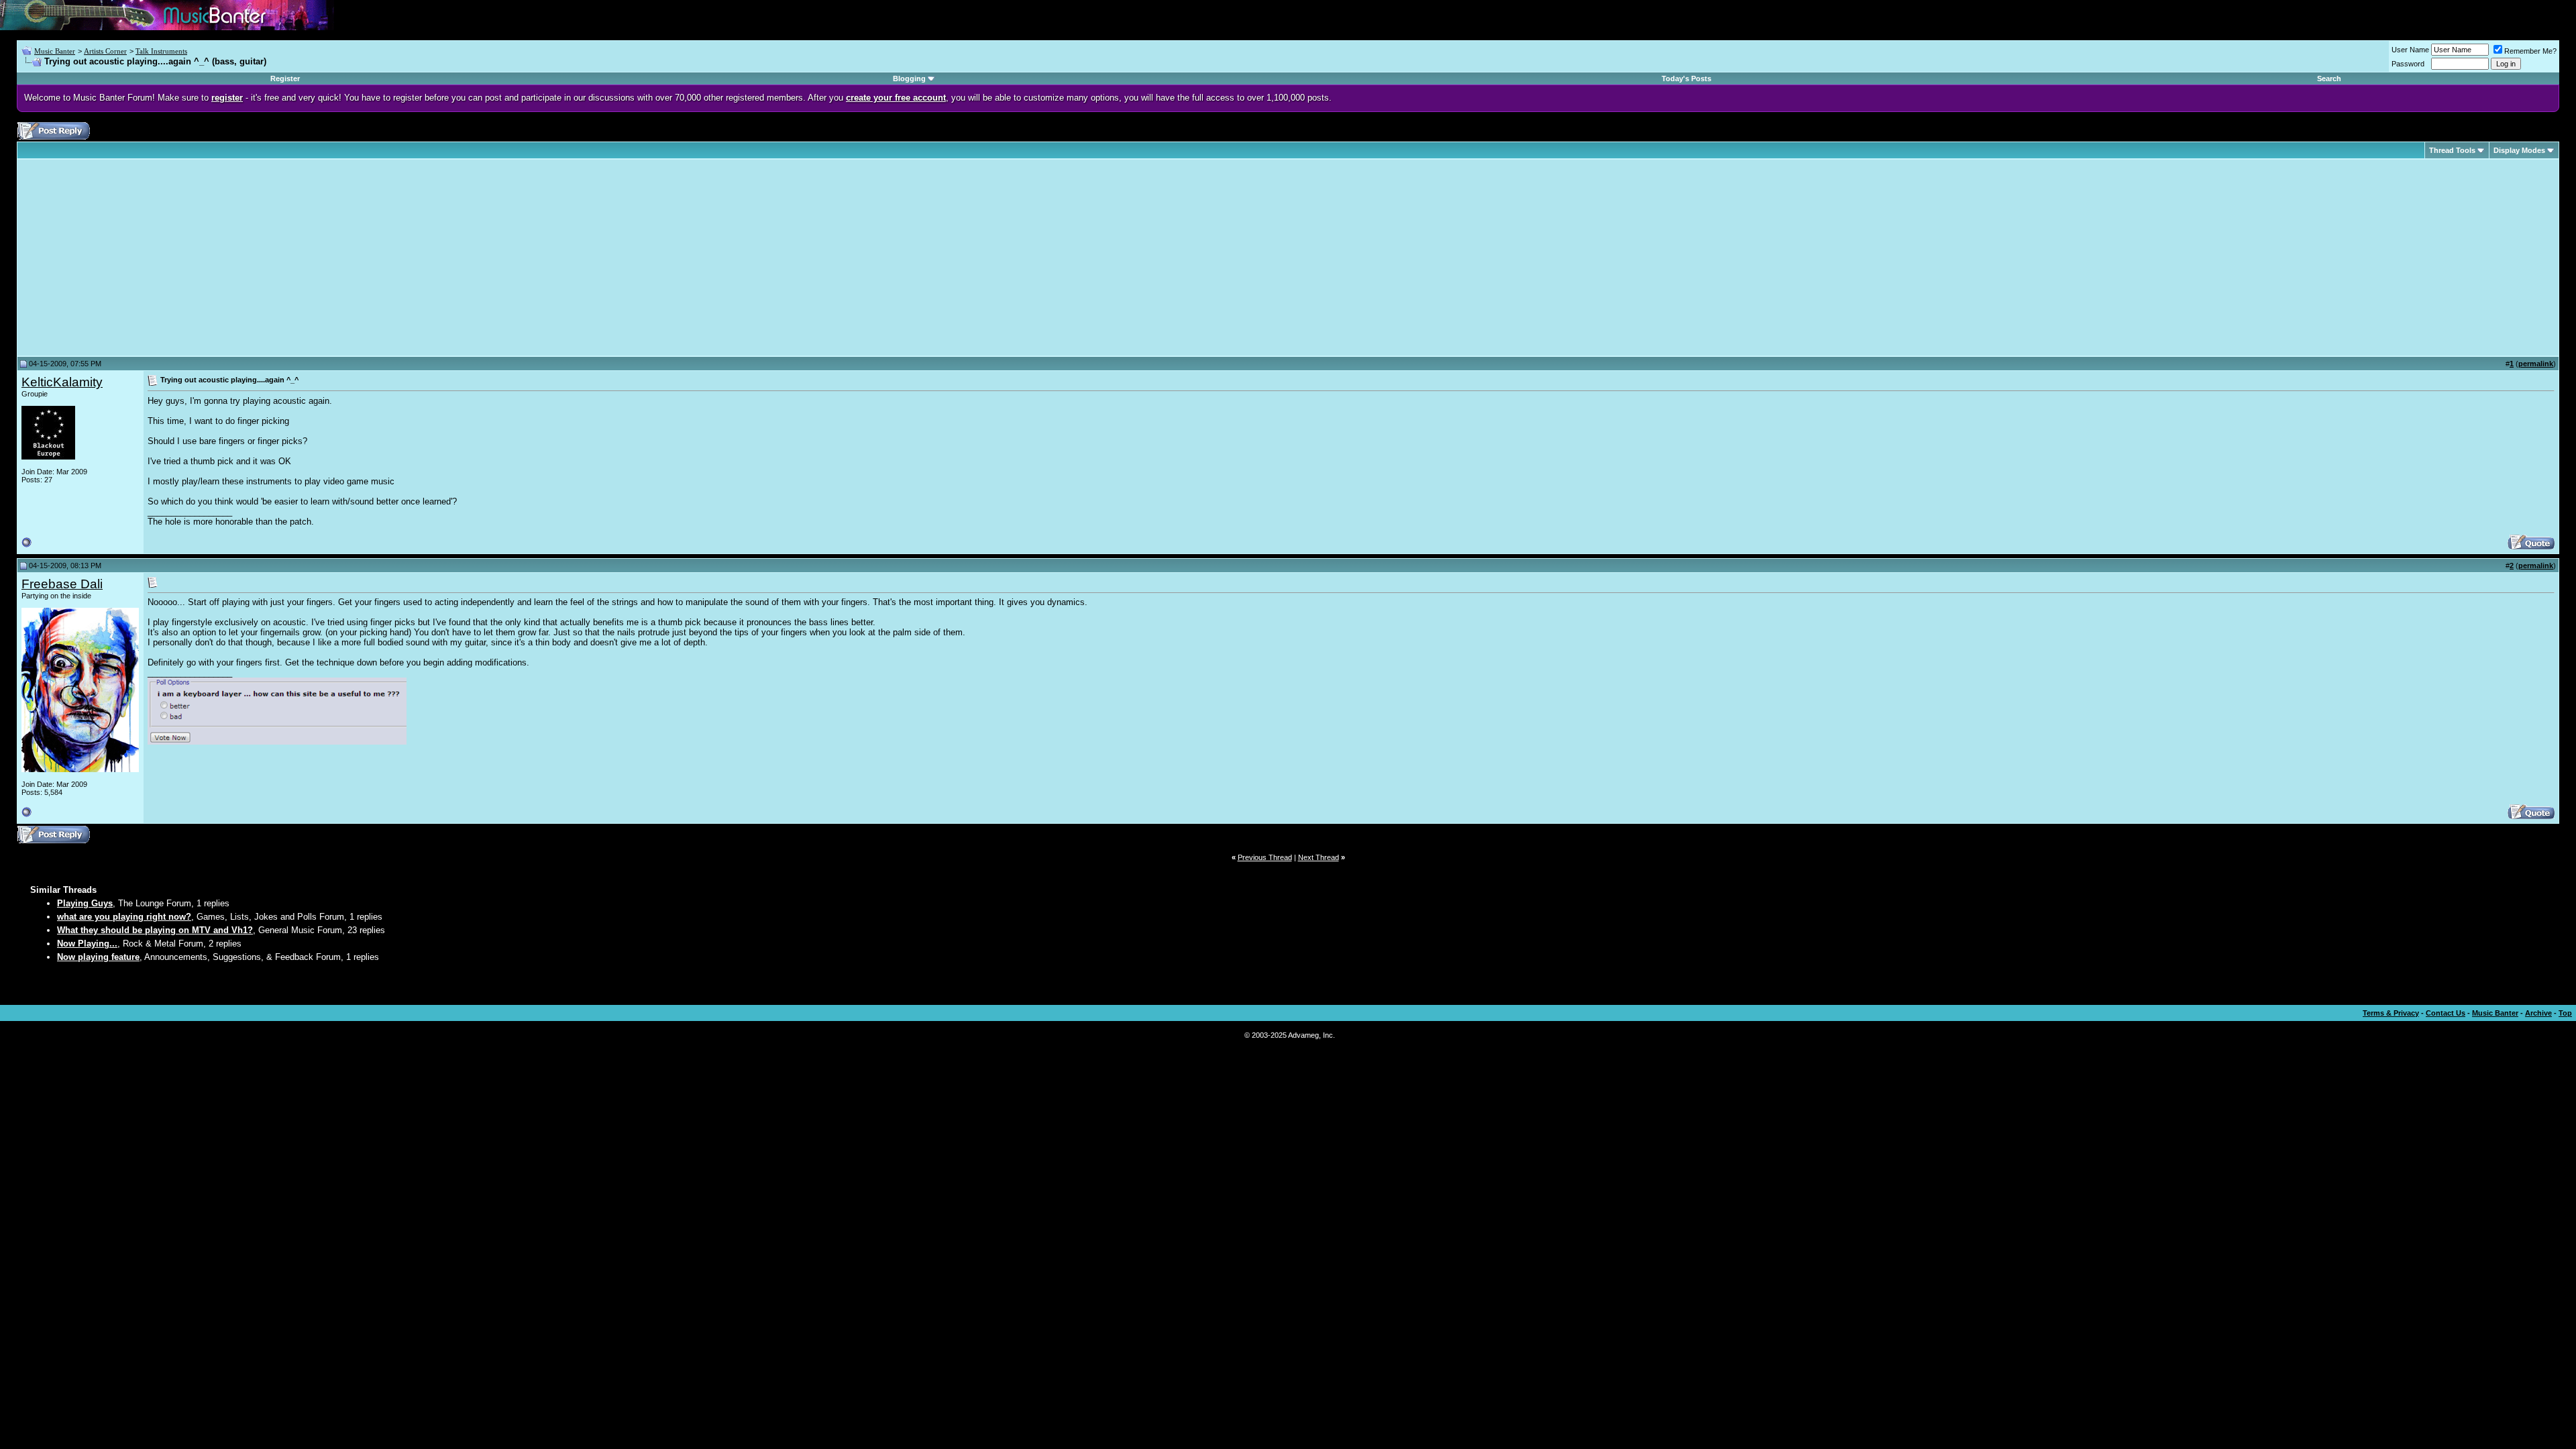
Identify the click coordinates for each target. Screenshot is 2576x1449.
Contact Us (2446, 1013)
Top (2565, 1013)
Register (285, 78)
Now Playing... (87, 944)
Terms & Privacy (2391, 1013)
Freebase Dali (62, 584)
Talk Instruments (161, 51)
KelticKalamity (62, 382)
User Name (2410, 50)
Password (2408, 64)
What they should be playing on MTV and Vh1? (155, 930)
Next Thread (1319, 857)
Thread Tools (2452, 150)
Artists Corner (105, 51)
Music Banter (55, 51)
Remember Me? (2530, 51)
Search (2329, 78)
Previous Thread (1265, 857)
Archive (2538, 1013)
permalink (2536, 364)
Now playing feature (98, 957)
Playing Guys (85, 903)
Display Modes (2519, 150)
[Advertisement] (134, 258)
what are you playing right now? (124, 917)
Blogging (909, 78)
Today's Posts (1686, 78)
